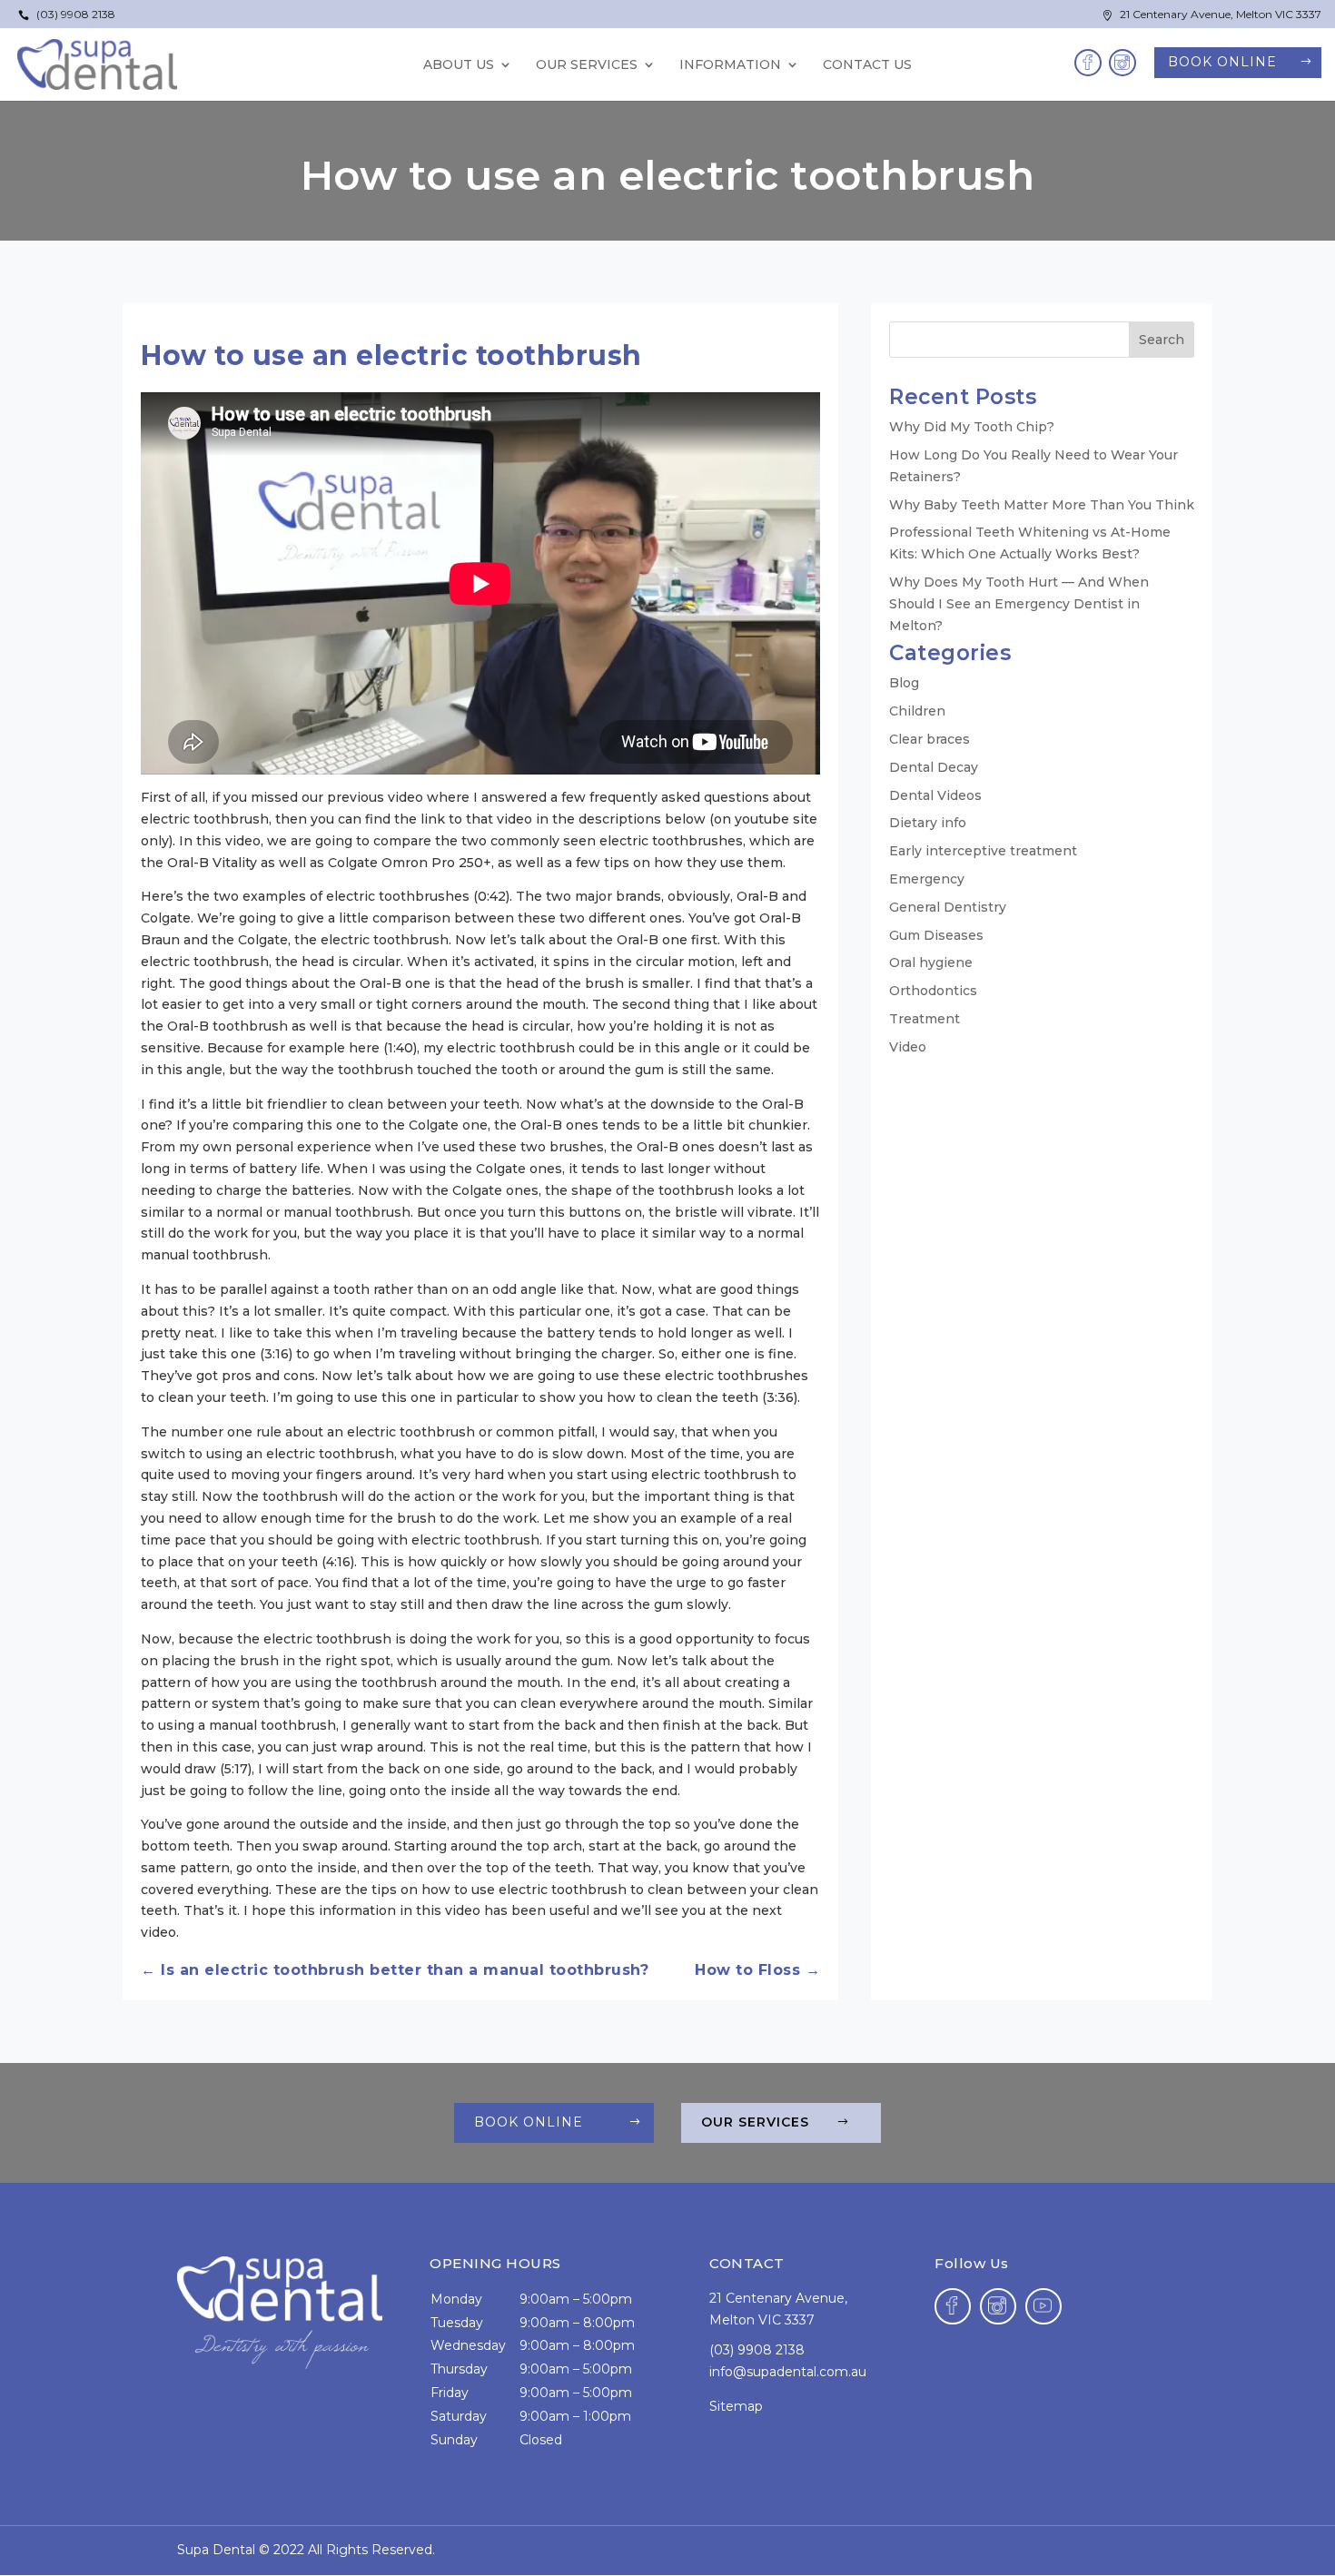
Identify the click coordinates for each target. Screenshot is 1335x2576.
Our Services (755, 2122)
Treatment (925, 1019)
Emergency (927, 879)
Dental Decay (934, 767)
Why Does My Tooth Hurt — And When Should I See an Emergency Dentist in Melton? (1019, 604)
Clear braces (930, 739)
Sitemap (736, 2406)
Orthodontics (933, 991)
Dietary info (928, 823)
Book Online (1222, 62)
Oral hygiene (931, 962)
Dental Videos (935, 795)
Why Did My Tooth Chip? (972, 427)
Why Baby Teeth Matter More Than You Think (1042, 505)
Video (908, 1047)
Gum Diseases (936, 935)
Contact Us (867, 65)
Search (1162, 340)
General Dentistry (948, 907)
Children (917, 711)
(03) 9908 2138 (67, 14)
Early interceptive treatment (983, 851)
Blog (904, 683)
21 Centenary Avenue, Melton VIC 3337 (1211, 14)
